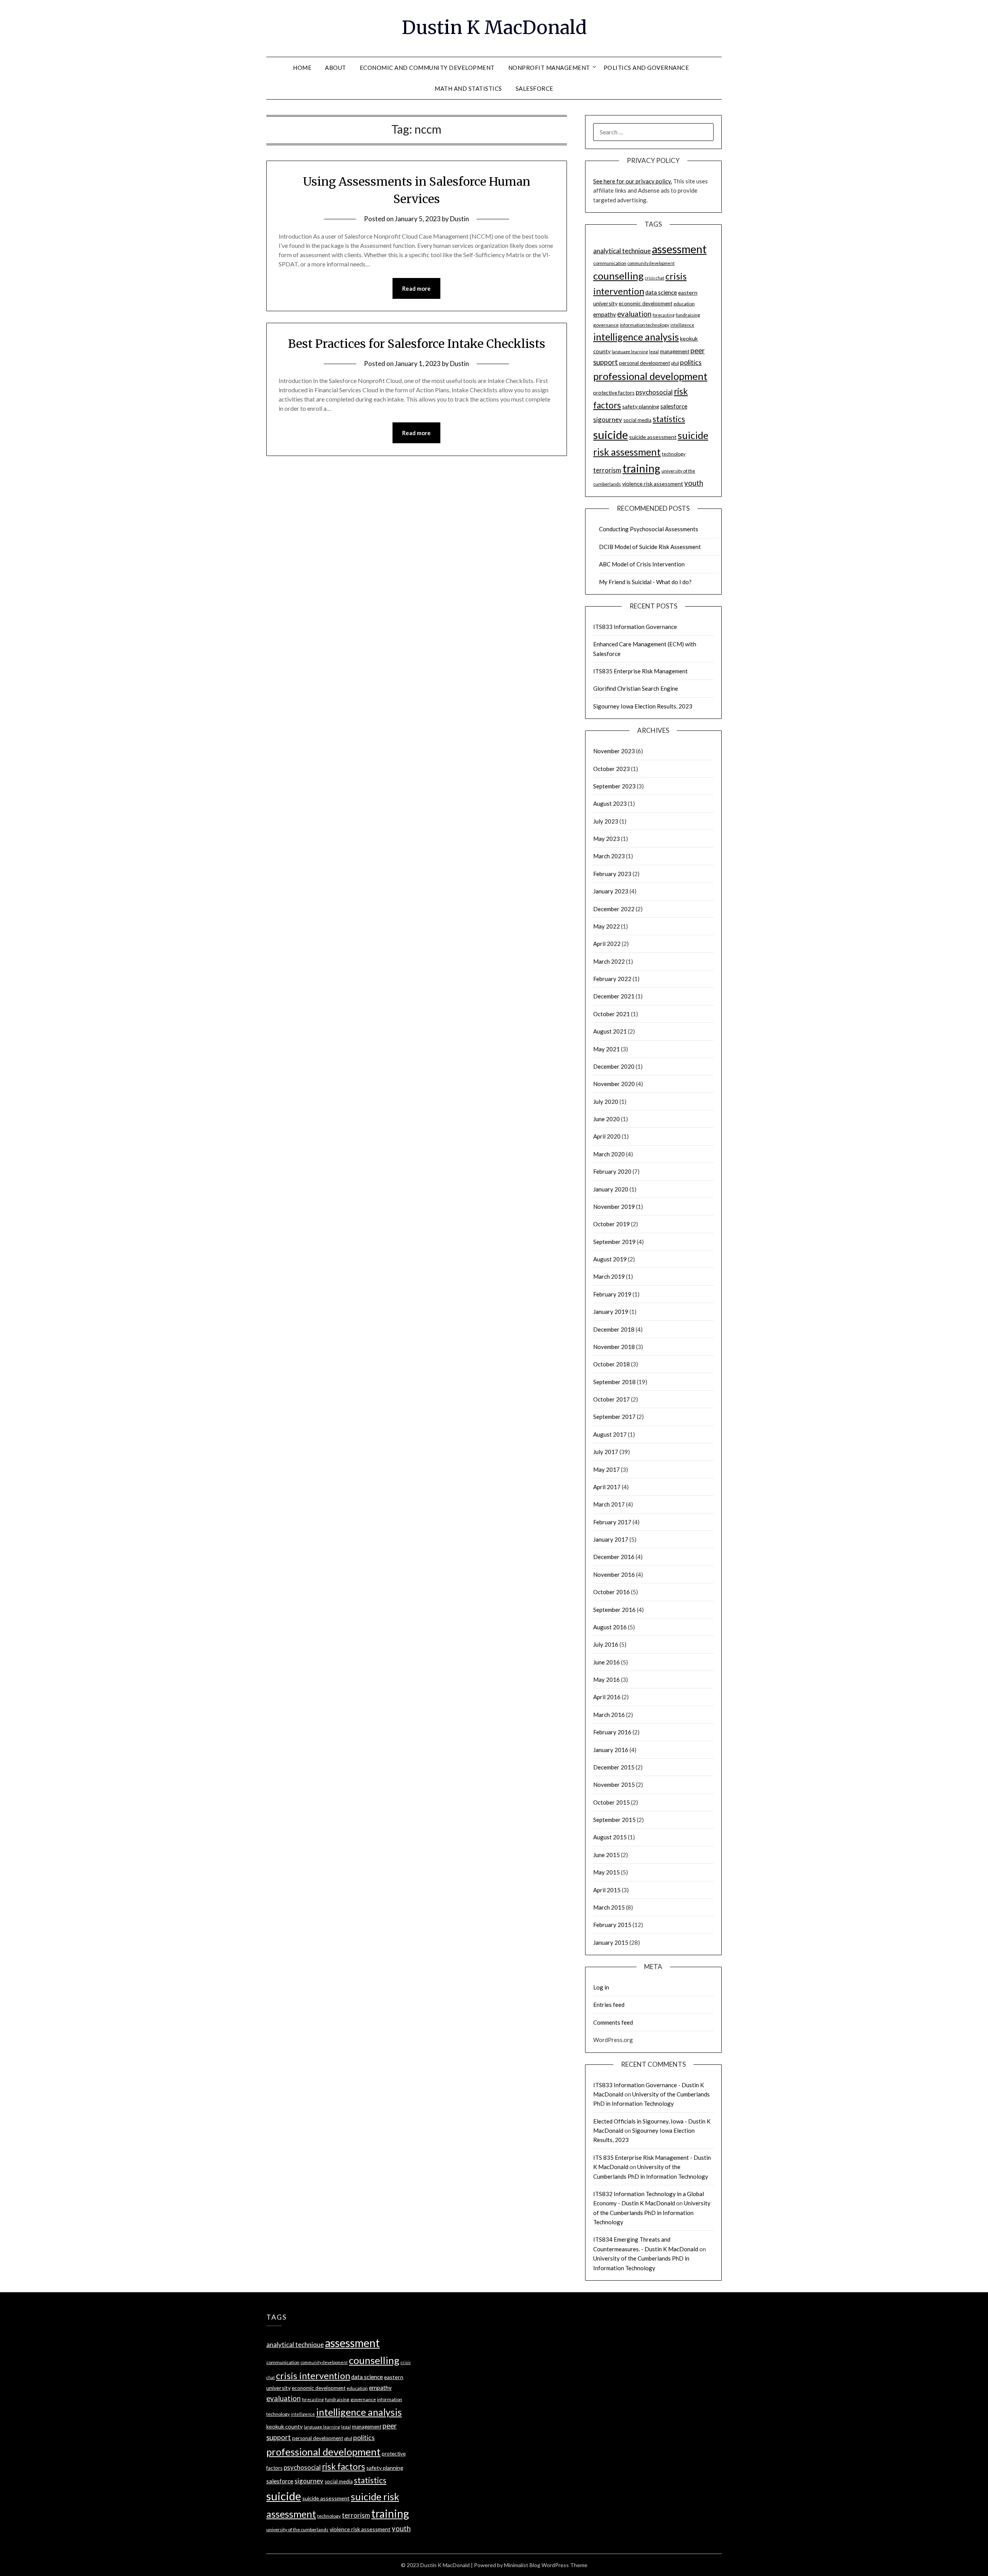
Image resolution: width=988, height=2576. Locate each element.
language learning (630, 352)
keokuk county (284, 2426)
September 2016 (614, 1610)
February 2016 (612, 1732)
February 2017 (612, 1522)
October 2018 (612, 1364)
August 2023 (610, 803)
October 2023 (612, 769)
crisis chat (655, 278)
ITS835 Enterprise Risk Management (640, 671)
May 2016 (607, 1679)
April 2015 (607, 1890)
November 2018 (614, 1347)
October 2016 (612, 1592)
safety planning (641, 406)
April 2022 (607, 944)
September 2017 (614, 1417)
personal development (645, 363)
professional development (650, 376)
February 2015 (612, 1925)
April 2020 (607, 1136)
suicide (611, 435)
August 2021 (610, 1031)
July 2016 (606, 1644)
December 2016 (614, 1557)
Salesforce (535, 88)
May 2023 (607, 839)
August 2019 (610, 1259)
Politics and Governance (646, 68)
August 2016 (610, 1627)
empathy (605, 314)
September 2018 (614, 1382)
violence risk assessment (653, 484)
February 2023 (612, 874)
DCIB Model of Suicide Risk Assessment (650, 547)
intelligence (682, 325)
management (675, 351)
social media (637, 420)
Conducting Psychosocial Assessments (649, 529)
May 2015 (607, 1872)
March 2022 (609, 961)
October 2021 (612, 1014)
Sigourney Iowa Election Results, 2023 (643, 706)
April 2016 (607, 1697)
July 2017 (606, 1452)
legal (654, 352)
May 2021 (607, 1049)
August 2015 (610, 1837)
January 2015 (611, 1942)
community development (651, 263)
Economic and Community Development (427, 68)
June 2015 (607, 1855)
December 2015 (614, 1767)
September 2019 (614, 1242)
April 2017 (607, 1487)
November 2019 (614, 1207)
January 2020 (611, 1189)
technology (674, 454)
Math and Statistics (468, 88)
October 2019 (612, 1224)
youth (694, 483)
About (336, 68)
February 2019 (612, 1294)
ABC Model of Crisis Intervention (642, 564)
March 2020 (609, 1154)
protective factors (614, 393)
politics (691, 362)
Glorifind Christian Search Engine (636, 688)
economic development (645, 303)
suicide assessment (653, 437)
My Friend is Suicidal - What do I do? (645, 582)
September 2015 (614, 1820)
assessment (679, 249)
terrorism (607, 470)
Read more (416, 288)
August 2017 (610, 1434)
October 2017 (612, 1399)
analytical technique (622, 251)
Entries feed (609, 2005)
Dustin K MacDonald (494, 27)
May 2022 (607, 926)
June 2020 (607, 1119)
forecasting (664, 315)
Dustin (459, 219)
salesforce (674, 406)
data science (661, 292)
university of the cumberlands (297, 2529)
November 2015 (614, 1785)
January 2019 (611, 1312)
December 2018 (614, 1329)
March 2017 (609, 1504)
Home (302, 68)
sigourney (608, 419)
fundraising (688, 315)
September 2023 (614, 786)
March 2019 (609, 1276)
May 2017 (607, 1469)
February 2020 (612, 1171)
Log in (601, 1987)
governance (606, 325)
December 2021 (614, 996)
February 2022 (612, 979)
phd (675, 363)
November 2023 (614, 751)
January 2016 (611, 1750)
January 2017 (611, 1539)
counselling (618, 276)
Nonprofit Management (549, 68)
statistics (669, 419)
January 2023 (611, 891)
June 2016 (607, 1662)
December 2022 (614, 909)
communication (610, 263)
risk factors (343, 2467)
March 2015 (609, 1907)
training (641, 468)
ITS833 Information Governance (635, 627)
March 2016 (609, 1715)
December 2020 (614, 1066)
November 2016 (614, 1574)
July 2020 (606, 1102)
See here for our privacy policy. (633, 181)
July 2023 (606, 821)
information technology (645, 325)
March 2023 (609, 856)
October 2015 (612, 1802)
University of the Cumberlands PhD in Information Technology (652, 2212)
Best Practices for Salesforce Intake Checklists (417, 344)
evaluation (634, 314)
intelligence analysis (636, 337)
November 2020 (614, 1084)
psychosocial (654, 392)
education (684, 304)
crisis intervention (313, 2376)
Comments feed (613, 2022)
